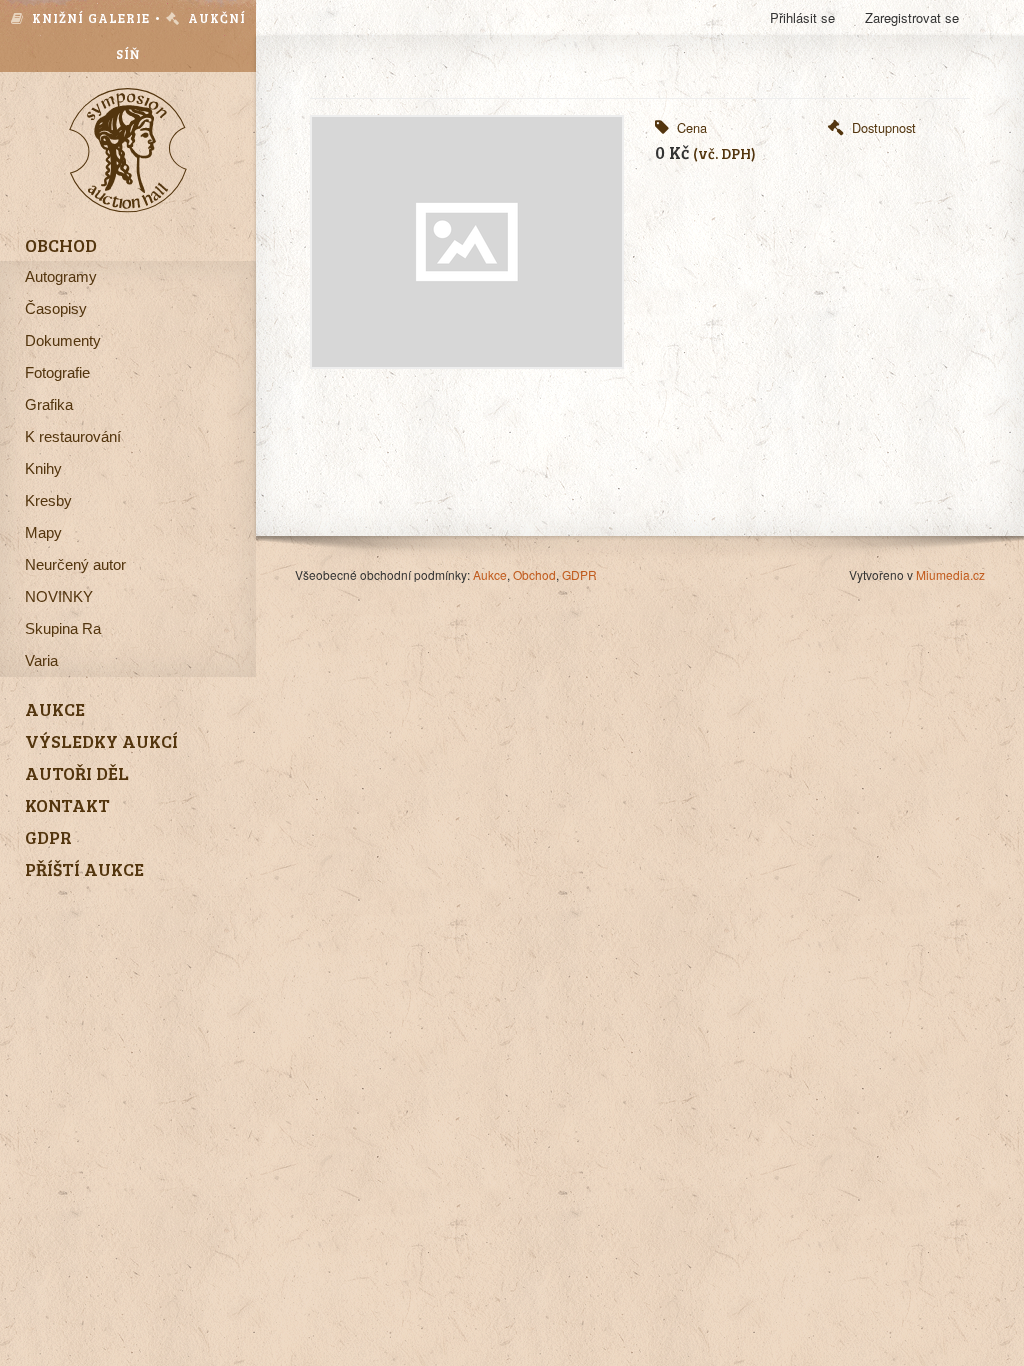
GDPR (579, 574)
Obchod (534, 574)
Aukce (490, 574)
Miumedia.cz (950, 574)
